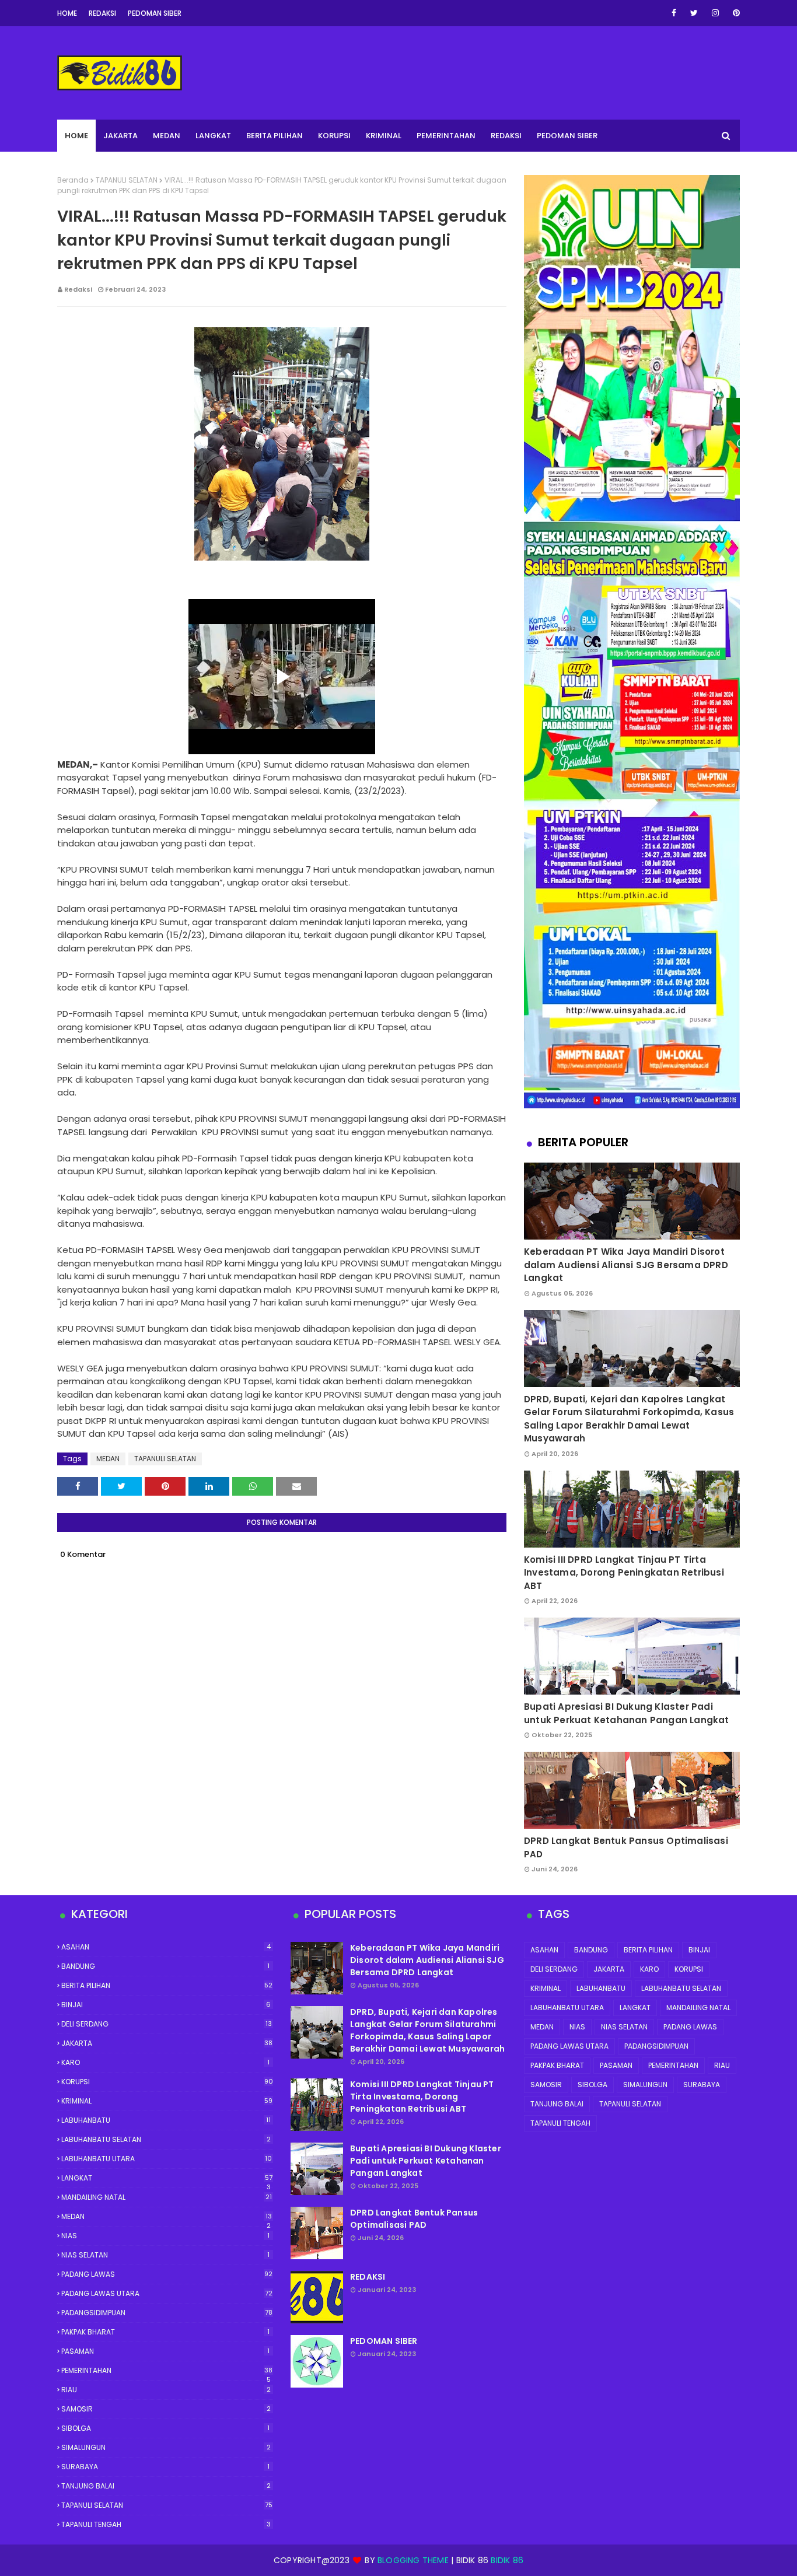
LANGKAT (167, 2178)
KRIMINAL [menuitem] (384, 136)
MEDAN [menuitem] (167, 136)
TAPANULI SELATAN (127, 180)
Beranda (73, 180)
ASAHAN (166, 1947)
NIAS (165, 2236)
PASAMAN (165, 2351)
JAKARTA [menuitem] (120, 136)
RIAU (166, 2390)
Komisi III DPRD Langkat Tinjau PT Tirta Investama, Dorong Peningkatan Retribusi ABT (624, 1573)
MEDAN (108, 1459)
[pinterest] (734, 13)
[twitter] (694, 13)
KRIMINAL (167, 2101)
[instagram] (715, 13)
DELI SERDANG (167, 2024)
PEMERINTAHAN (167, 2371)
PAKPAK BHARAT (165, 2332)
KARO (165, 2062)
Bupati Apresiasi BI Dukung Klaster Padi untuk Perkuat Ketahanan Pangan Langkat (627, 1713)
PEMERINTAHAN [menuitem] (446, 136)
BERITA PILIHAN (167, 1985)
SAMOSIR (166, 2409)
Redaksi (102, 13)
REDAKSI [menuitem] (506, 136)
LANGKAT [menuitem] (213, 136)
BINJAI (166, 2005)
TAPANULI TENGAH (166, 2524)
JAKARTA (167, 2043)
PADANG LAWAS (167, 2274)
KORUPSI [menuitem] (334, 136)
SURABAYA (165, 2467)
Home (67, 13)
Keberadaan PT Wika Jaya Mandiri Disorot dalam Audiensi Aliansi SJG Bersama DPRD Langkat (626, 1265)
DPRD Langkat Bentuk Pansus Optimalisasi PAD (626, 1847)
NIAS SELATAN (165, 2255)
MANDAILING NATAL (167, 2197)
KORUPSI (167, 2082)
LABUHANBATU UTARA (167, 2159)
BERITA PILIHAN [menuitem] (275, 136)
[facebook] (674, 13)
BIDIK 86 (507, 2560)
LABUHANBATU (166, 2120)
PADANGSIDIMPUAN (167, 2313)
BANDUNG (165, 1966)
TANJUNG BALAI (166, 2486)
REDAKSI (368, 2277)
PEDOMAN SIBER (384, 2341)
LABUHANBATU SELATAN (166, 2139)
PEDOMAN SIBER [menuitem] (567, 136)
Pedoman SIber (155, 13)
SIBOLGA (165, 2428)
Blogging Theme (413, 2560)
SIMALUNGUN (166, 2447)
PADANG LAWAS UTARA (167, 2293)
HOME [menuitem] (76, 136)
